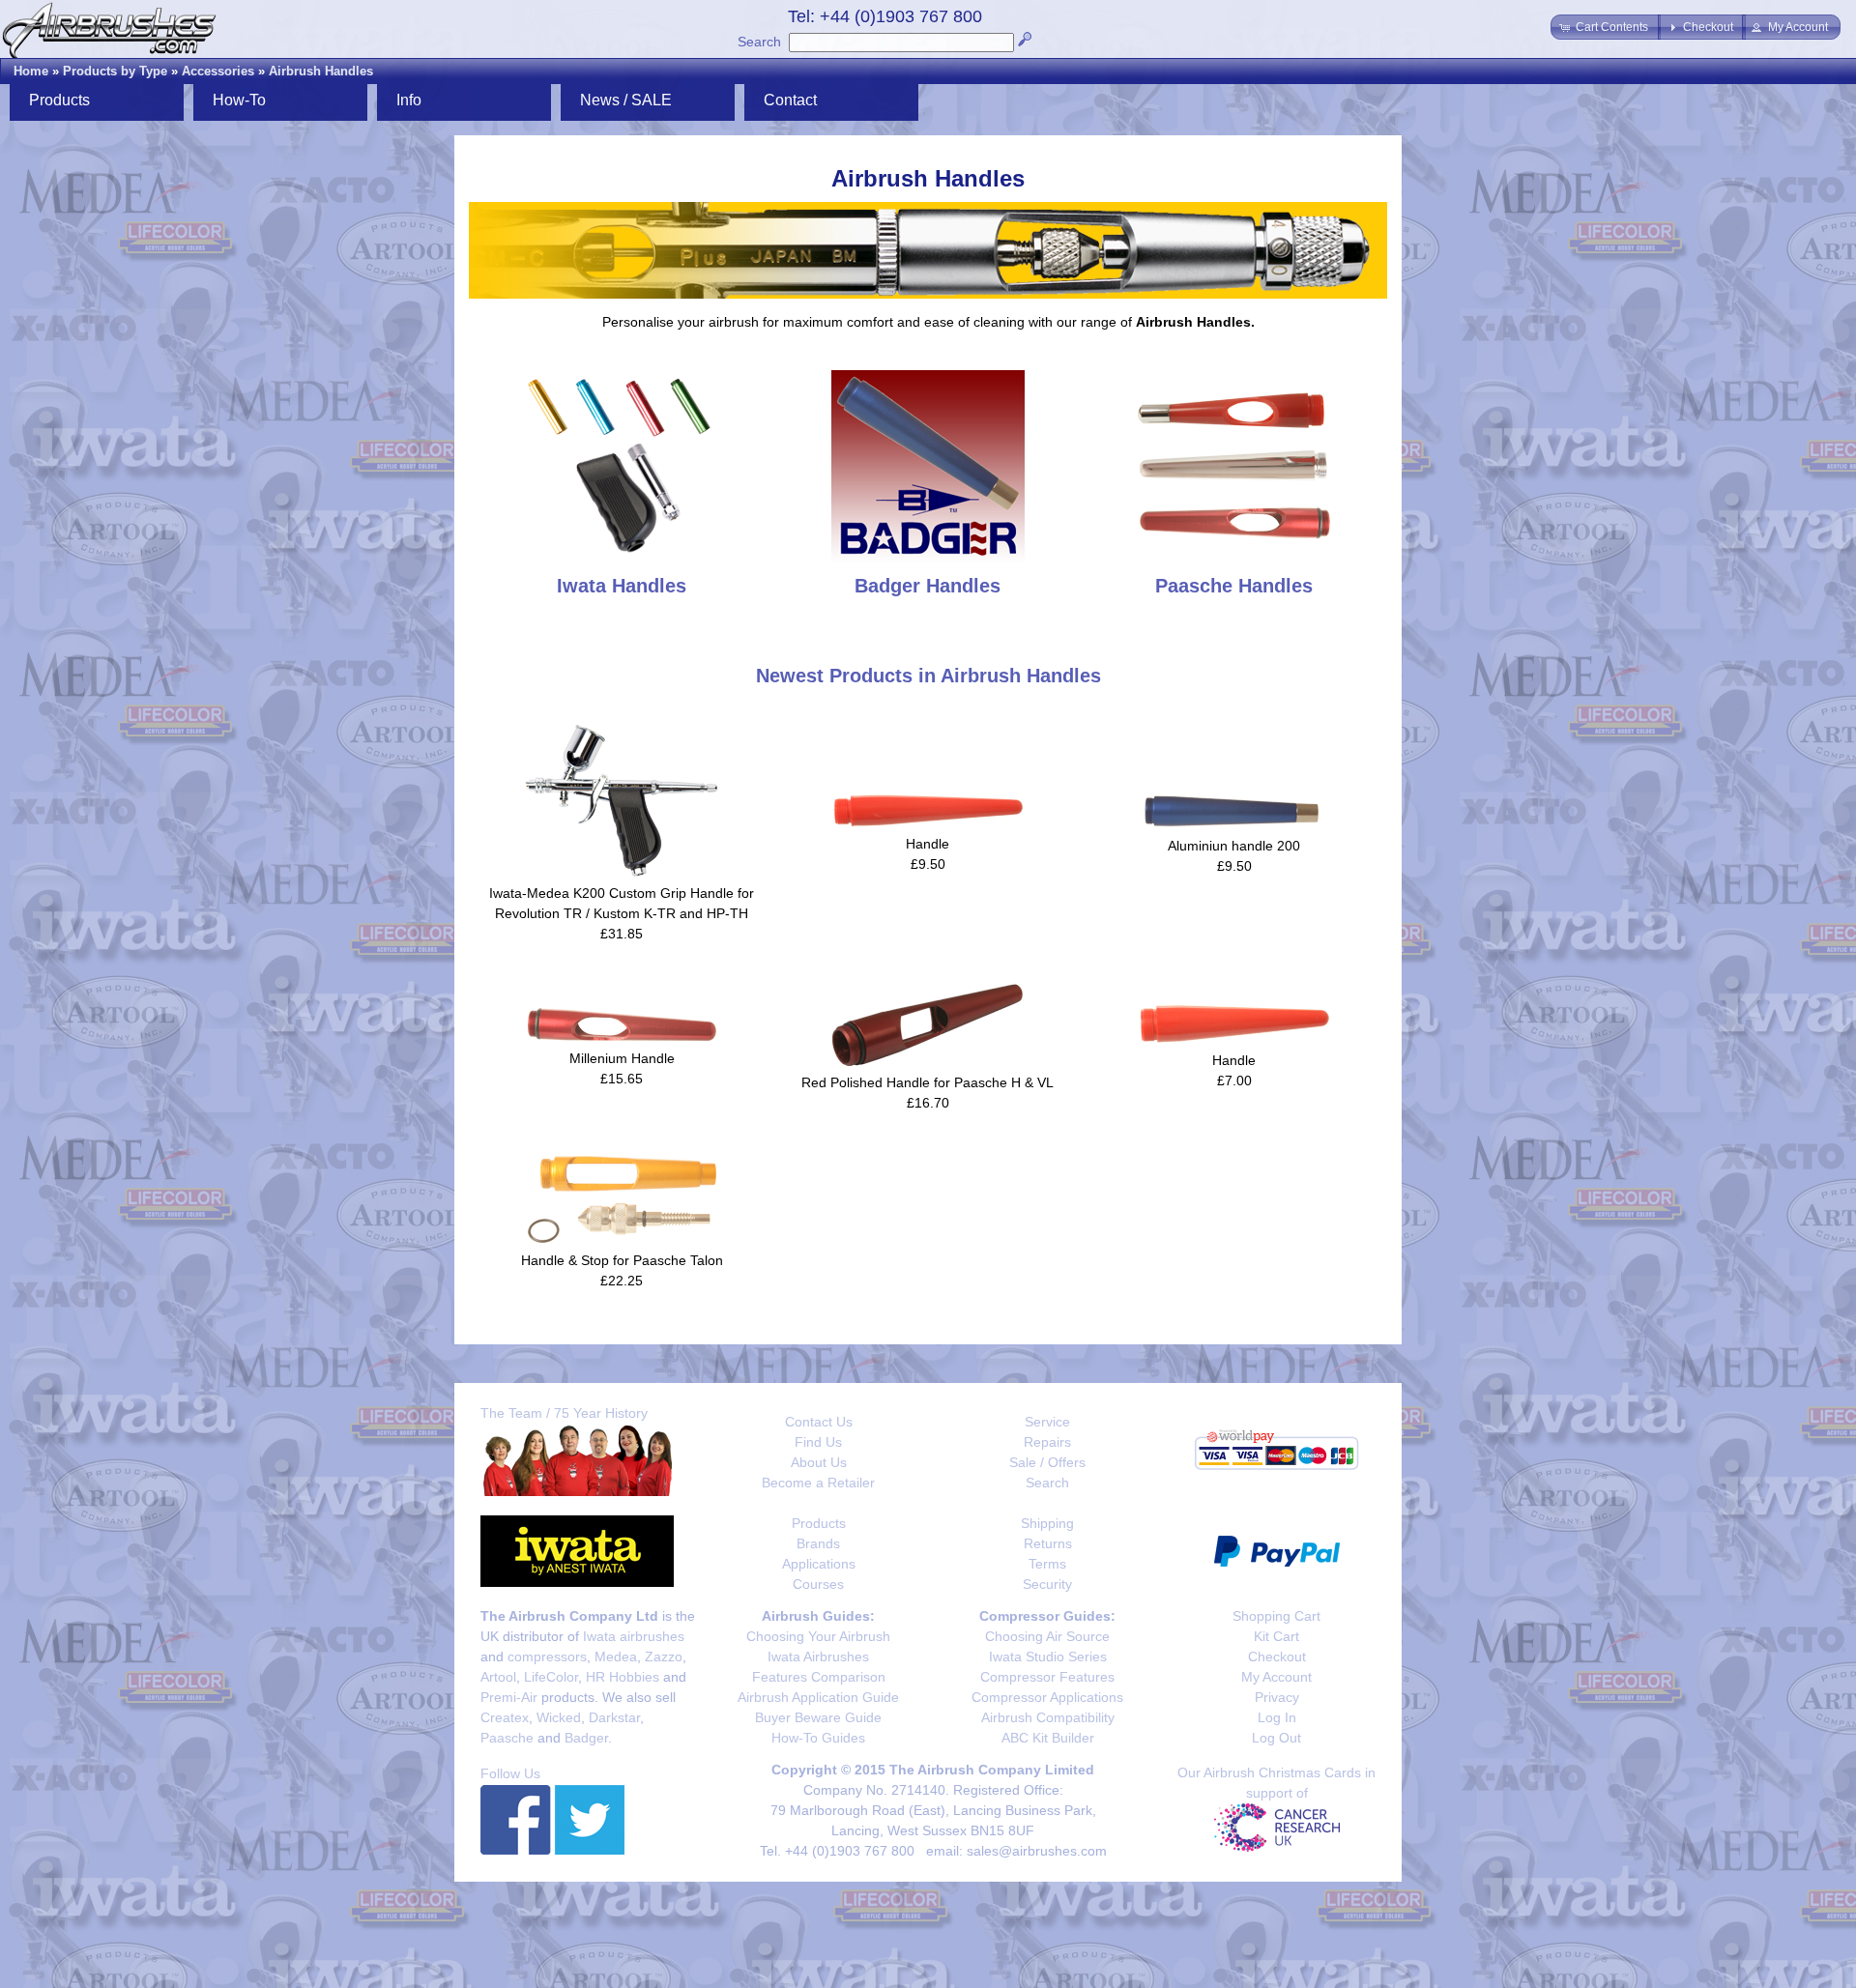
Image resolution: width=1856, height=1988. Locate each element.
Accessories (218, 71)
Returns (1048, 1543)
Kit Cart (1276, 1636)
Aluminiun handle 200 (1234, 846)
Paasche (507, 1738)
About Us (819, 1462)
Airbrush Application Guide (818, 1697)
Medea (616, 1657)
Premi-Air (509, 1697)
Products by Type (115, 71)
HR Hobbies (623, 1677)
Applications (819, 1564)
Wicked (559, 1717)
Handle (928, 844)
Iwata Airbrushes (818, 1657)
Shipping (1047, 1523)
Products (819, 1523)
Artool (498, 1677)
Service (1047, 1422)
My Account (1276, 1677)
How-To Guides (818, 1738)
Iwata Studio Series (1048, 1657)
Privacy (1277, 1697)
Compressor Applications (1047, 1697)
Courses (818, 1584)
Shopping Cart (1276, 1616)
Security (1047, 1584)
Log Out (1276, 1738)
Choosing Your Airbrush (818, 1636)
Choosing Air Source (1047, 1636)
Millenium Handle (622, 1058)
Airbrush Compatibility (1048, 1717)
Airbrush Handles (321, 71)
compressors (547, 1657)
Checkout (1277, 1657)
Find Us (818, 1442)
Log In (1277, 1717)
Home (31, 71)
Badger (586, 1738)
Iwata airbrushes (634, 1636)
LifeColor (551, 1677)
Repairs (1047, 1442)
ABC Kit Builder (1048, 1738)
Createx (505, 1717)
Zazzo (664, 1657)
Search (759, 42)
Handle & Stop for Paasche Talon (622, 1260)
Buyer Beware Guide (818, 1717)
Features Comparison (819, 1677)
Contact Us (819, 1422)
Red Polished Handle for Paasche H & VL (928, 1082)
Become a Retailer (818, 1483)
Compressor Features (1047, 1677)
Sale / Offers (1047, 1462)
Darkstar (614, 1717)
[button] (1606, 27)
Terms (1047, 1564)
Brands (818, 1543)
